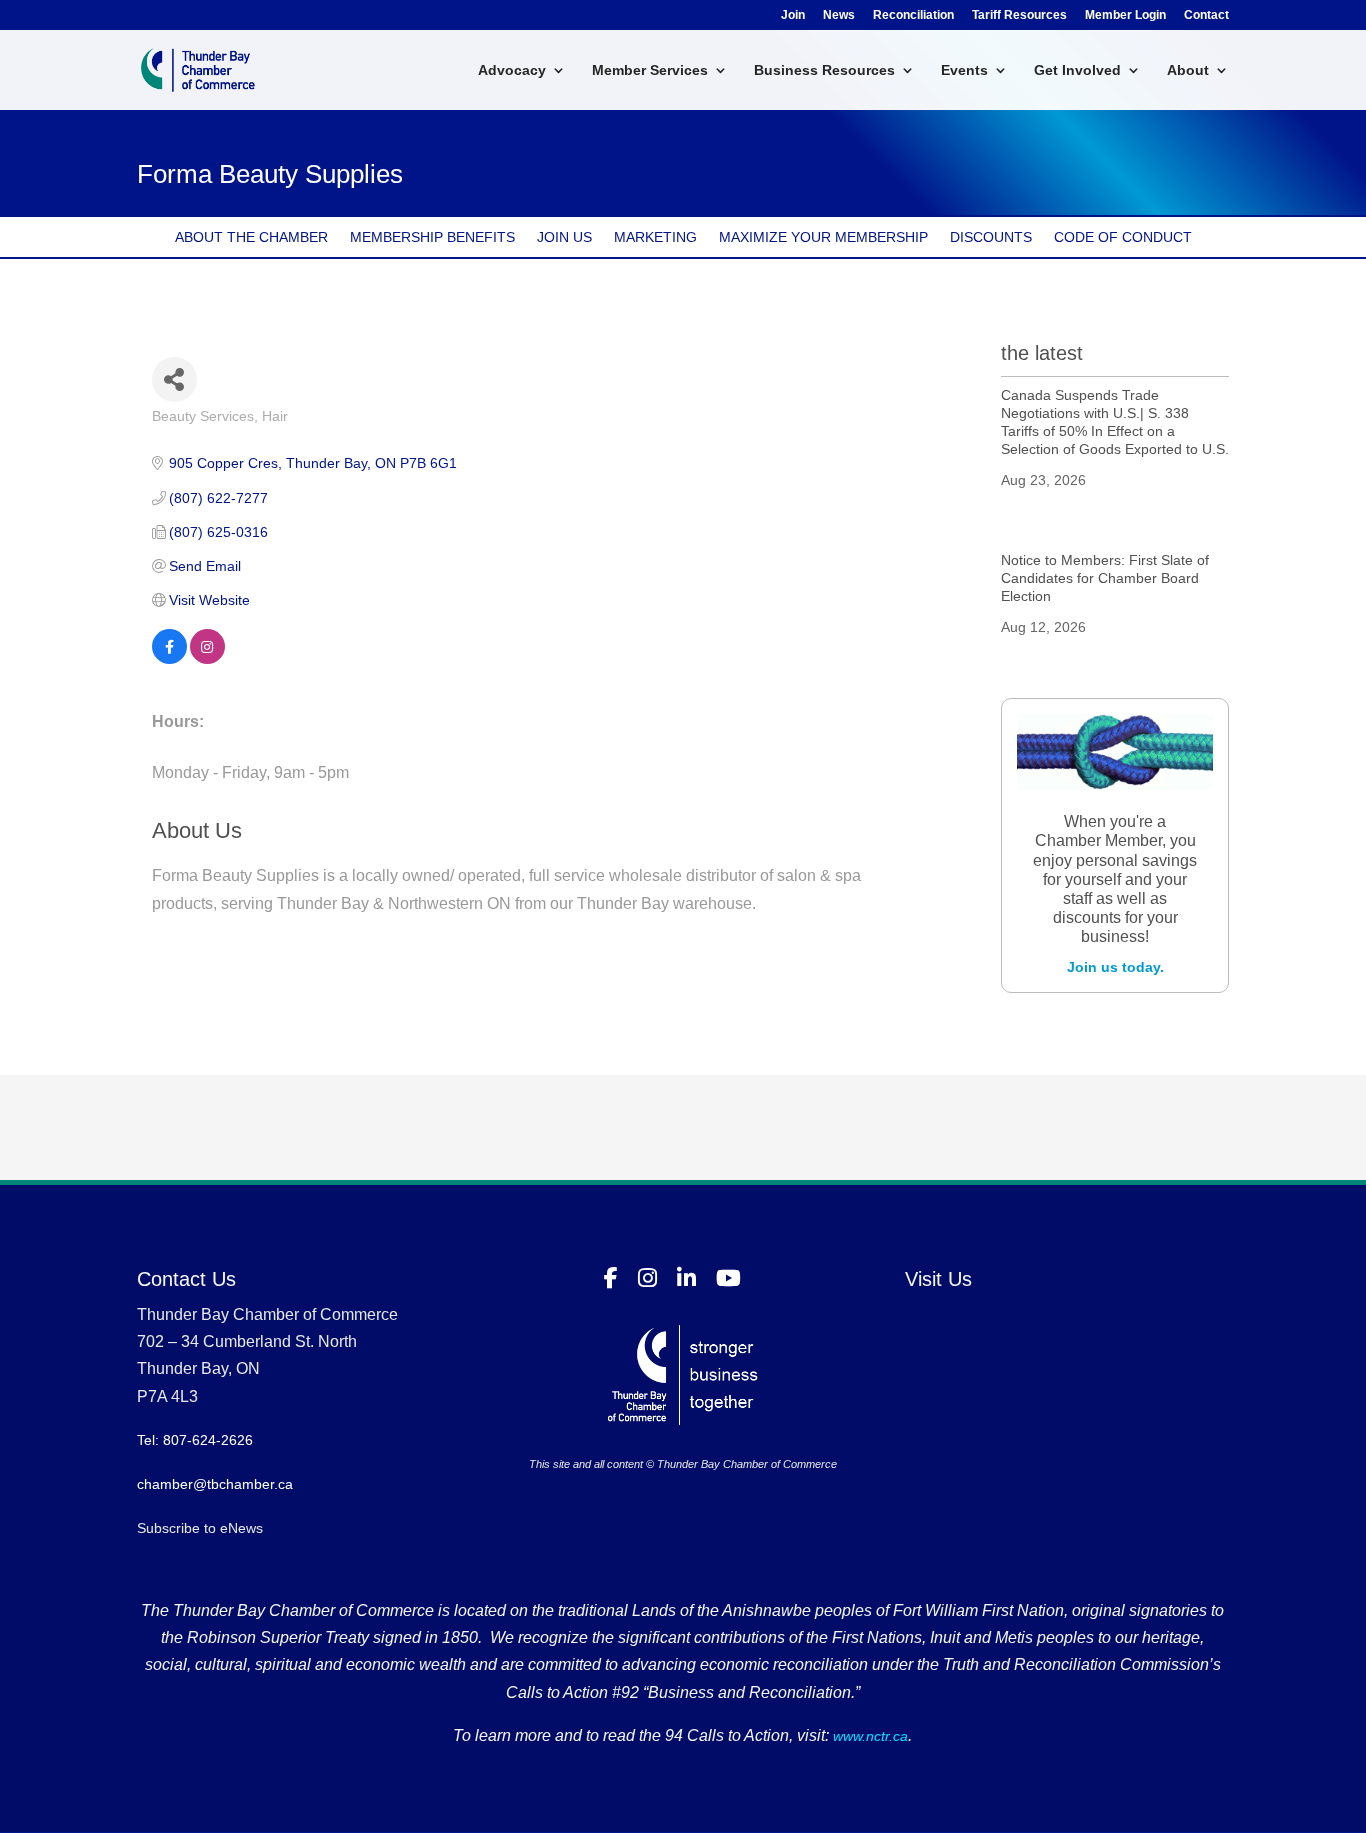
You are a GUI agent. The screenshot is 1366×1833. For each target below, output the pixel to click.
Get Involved (1077, 70)
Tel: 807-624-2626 (195, 1440)
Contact (1206, 15)
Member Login (1125, 15)
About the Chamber (251, 237)
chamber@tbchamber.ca (215, 1484)
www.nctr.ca (868, 1736)
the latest (1042, 353)
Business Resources (824, 70)
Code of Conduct (1123, 237)
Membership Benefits (432, 237)
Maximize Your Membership (823, 237)
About (1188, 70)
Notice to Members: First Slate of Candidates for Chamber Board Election (1105, 578)
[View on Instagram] (207, 659)
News (839, 15)
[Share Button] (174, 379)
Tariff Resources (1019, 15)
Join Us (564, 237)
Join (793, 15)
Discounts (991, 237)
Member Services (650, 70)
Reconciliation (913, 15)
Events (964, 70)
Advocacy (512, 70)
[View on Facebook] (169, 659)
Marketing (655, 237)
